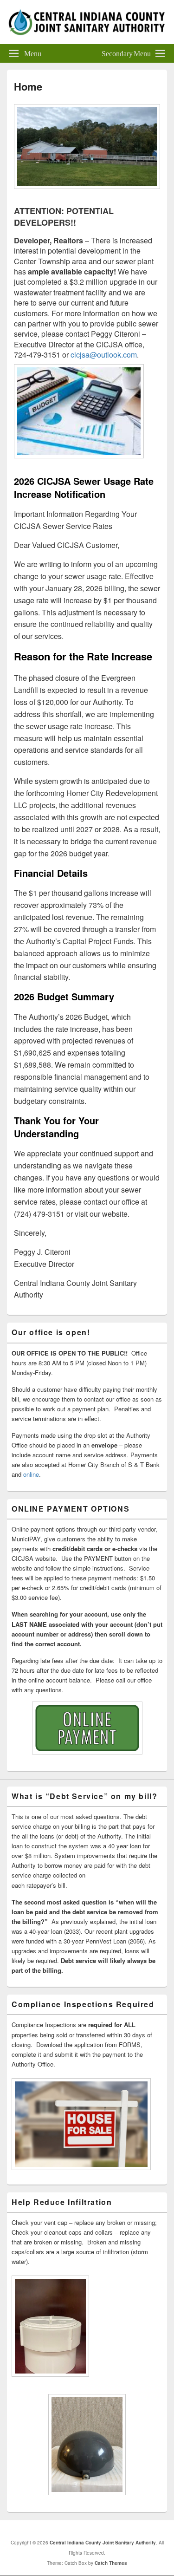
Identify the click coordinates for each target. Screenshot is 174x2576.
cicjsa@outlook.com (104, 355)
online (31, 1474)
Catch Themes (111, 2563)
